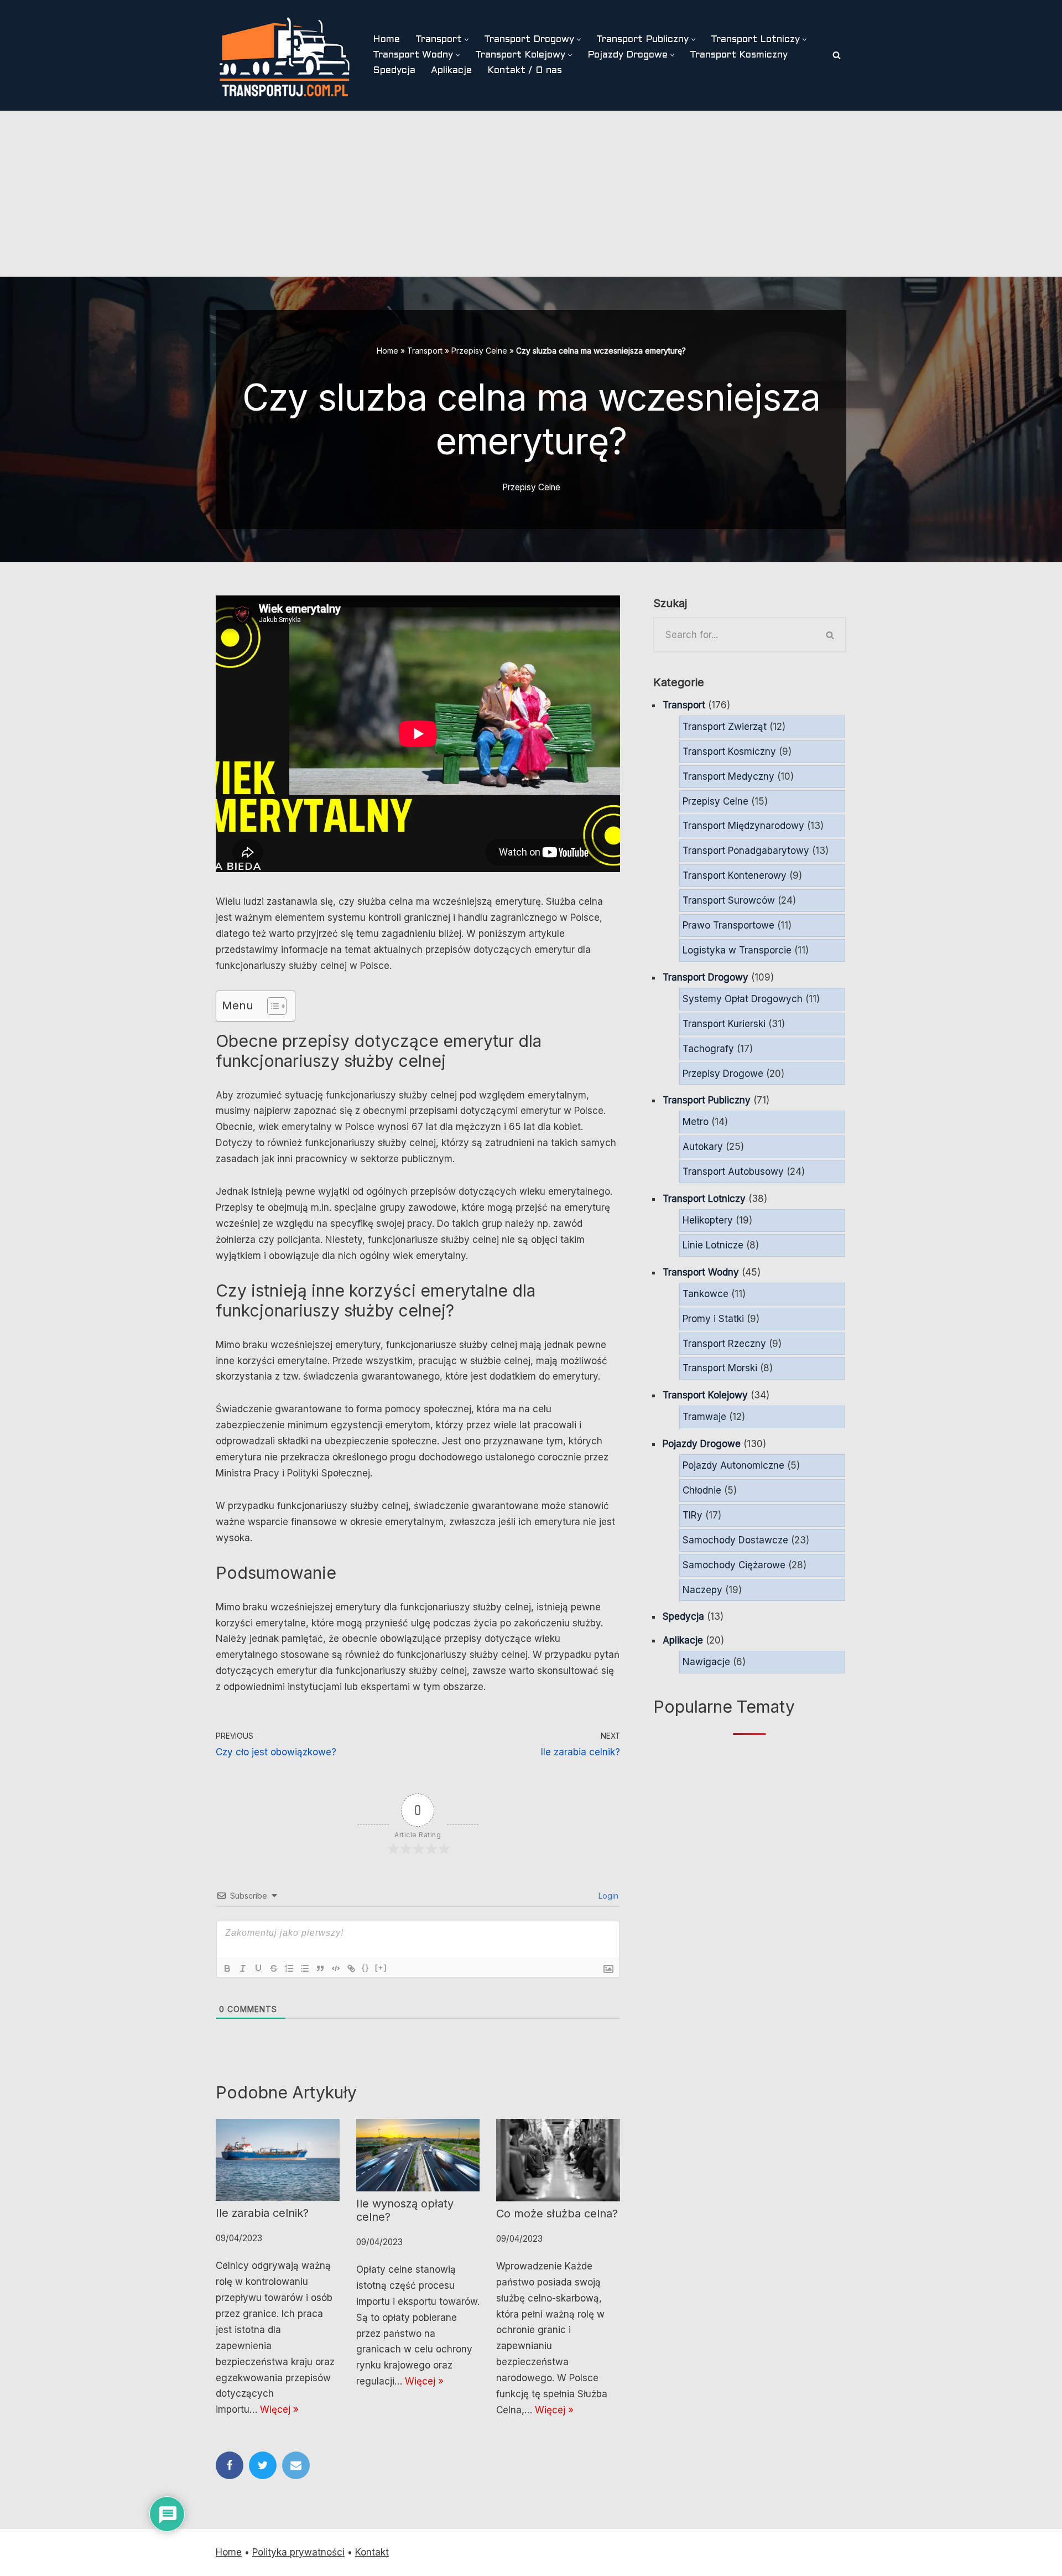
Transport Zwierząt (725, 727)
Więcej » (279, 2409)
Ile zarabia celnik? (262, 2213)
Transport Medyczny (728, 776)
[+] (381, 1968)
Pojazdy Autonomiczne (733, 1465)
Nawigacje (706, 1662)
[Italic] (243, 1968)
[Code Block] (336, 1968)
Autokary (703, 1147)
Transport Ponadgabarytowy (746, 851)
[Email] (296, 2465)
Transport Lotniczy (704, 1199)
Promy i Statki (713, 1319)
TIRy (693, 1515)
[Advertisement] (531, 194)
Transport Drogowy (706, 977)
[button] (467, 40)
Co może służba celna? (557, 2214)
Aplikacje (451, 71)
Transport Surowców (729, 900)
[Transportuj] (285, 55)
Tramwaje (704, 1417)
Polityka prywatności (298, 2552)
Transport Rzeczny (724, 1344)
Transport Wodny (701, 1272)
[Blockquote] (320, 1968)
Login (607, 1896)
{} (366, 1968)
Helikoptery (708, 1220)
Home (386, 40)
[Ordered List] (289, 1968)
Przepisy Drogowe (723, 1074)
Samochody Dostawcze (735, 1540)
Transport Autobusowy (733, 1172)
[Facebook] (230, 2465)
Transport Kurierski (724, 1024)
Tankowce (706, 1294)
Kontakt (372, 2552)
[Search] (837, 55)
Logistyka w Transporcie (737, 950)
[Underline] (258, 1968)
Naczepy (702, 1590)
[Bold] (227, 1968)
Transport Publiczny (707, 1100)
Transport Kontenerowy (735, 875)
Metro (696, 1122)
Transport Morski (720, 1368)
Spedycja (394, 71)
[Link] (351, 1968)
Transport (425, 351)
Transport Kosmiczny (739, 55)
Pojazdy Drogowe (702, 1444)
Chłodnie (702, 1490)
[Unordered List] (305, 1968)
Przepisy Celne (479, 351)
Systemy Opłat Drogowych (743, 999)
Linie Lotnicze (713, 1245)
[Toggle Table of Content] (271, 1006)
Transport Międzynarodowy (743, 826)
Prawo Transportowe (728, 925)
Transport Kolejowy (705, 1395)
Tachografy (708, 1049)
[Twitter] (263, 2465)
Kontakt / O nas (525, 71)
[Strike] (274, 1968)
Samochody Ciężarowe (734, 1565)
